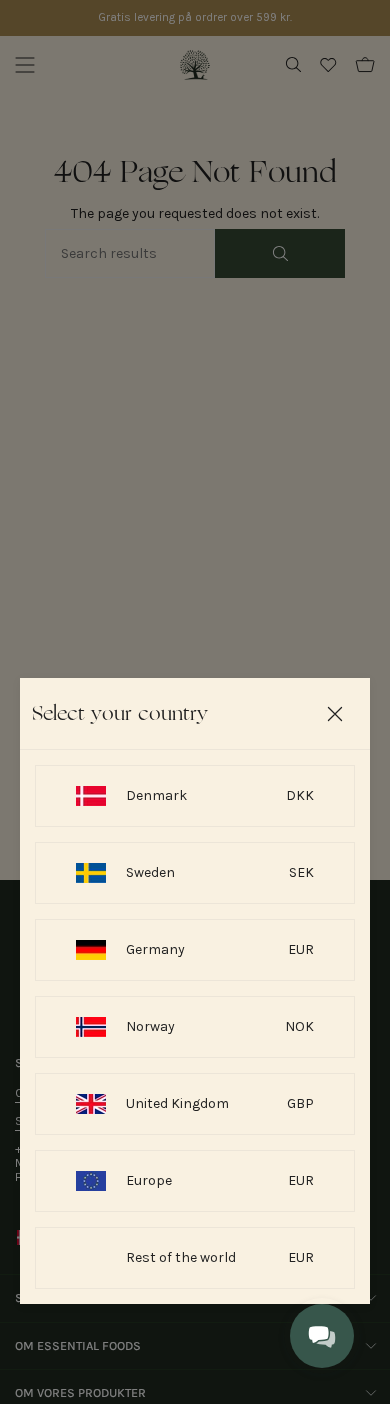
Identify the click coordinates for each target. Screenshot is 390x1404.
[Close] (335, 714)
